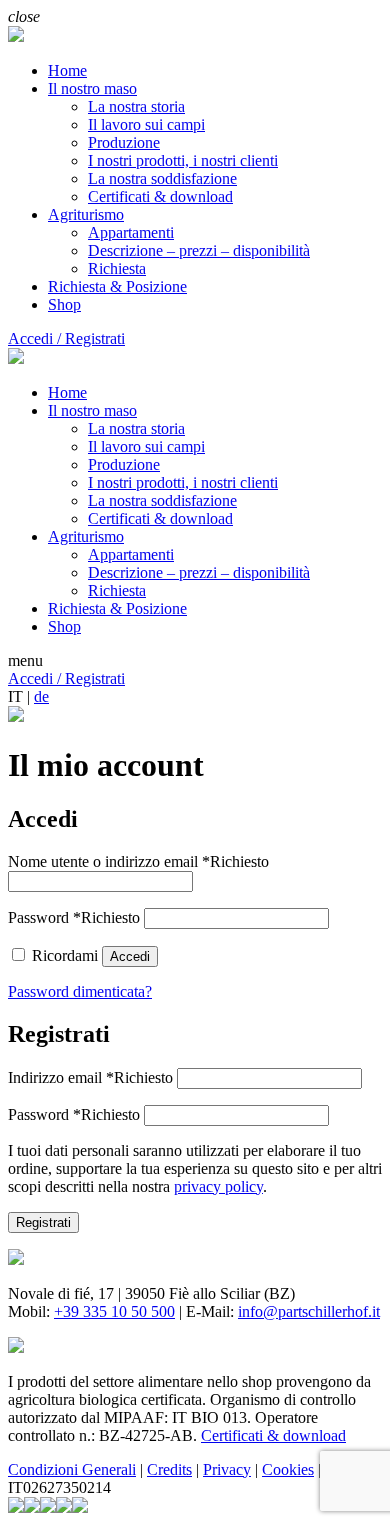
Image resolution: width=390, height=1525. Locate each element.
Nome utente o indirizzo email (138, 861)
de (41, 696)
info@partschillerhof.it (309, 1311)
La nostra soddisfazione (162, 178)
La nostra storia (136, 106)
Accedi (130, 956)
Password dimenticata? (80, 991)
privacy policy (218, 1186)
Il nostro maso (92, 88)
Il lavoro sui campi (146, 124)
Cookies (288, 1469)
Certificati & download (160, 196)
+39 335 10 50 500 (114, 1311)
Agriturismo (86, 214)
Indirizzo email (90, 1077)
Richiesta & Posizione (117, 286)
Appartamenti (131, 232)
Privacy (227, 1469)
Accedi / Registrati (66, 338)
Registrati (43, 1222)
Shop (64, 304)
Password (74, 917)
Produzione (124, 142)
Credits (169, 1469)
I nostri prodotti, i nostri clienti (183, 160)
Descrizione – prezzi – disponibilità (199, 250)
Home (67, 70)
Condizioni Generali (72, 1469)
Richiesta (117, 268)
